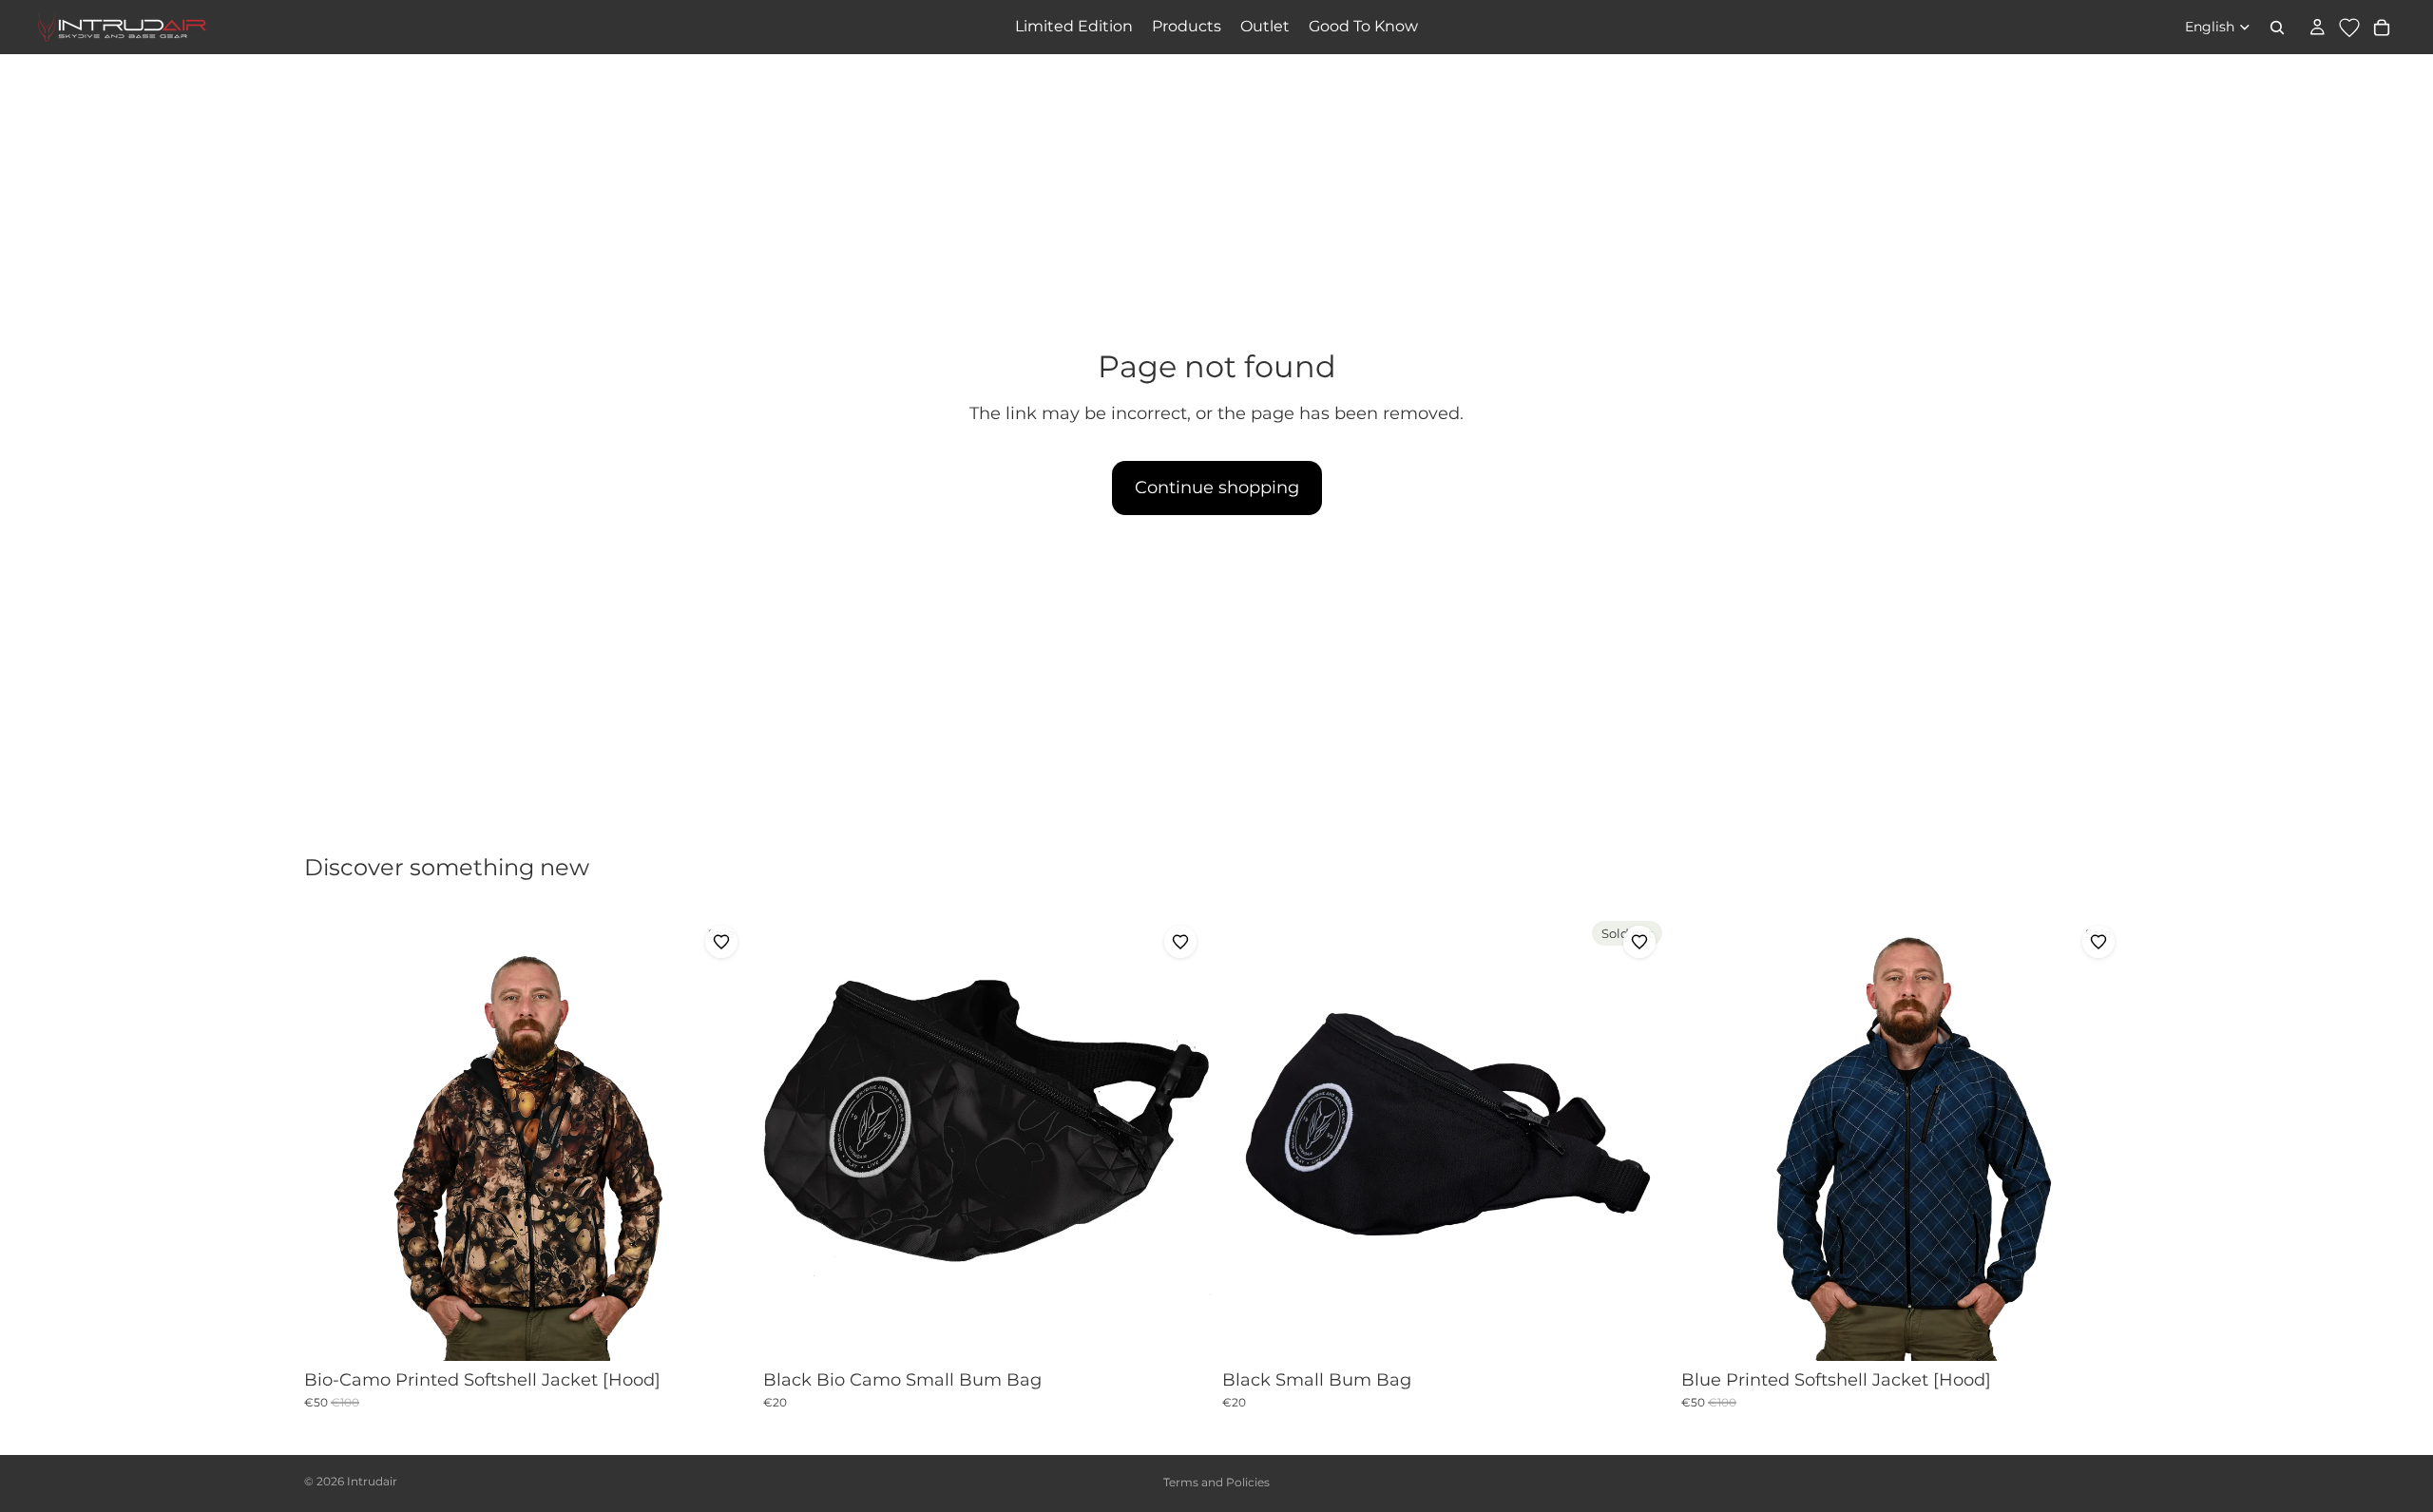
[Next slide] (723, 1137)
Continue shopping (1217, 488)
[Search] (2277, 28)
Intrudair (372, 1481)
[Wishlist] (2349, 28)
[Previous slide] (333, 1137)
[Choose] (722, 1331)
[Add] (1181, 1331)
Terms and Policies (1216, 1482)
